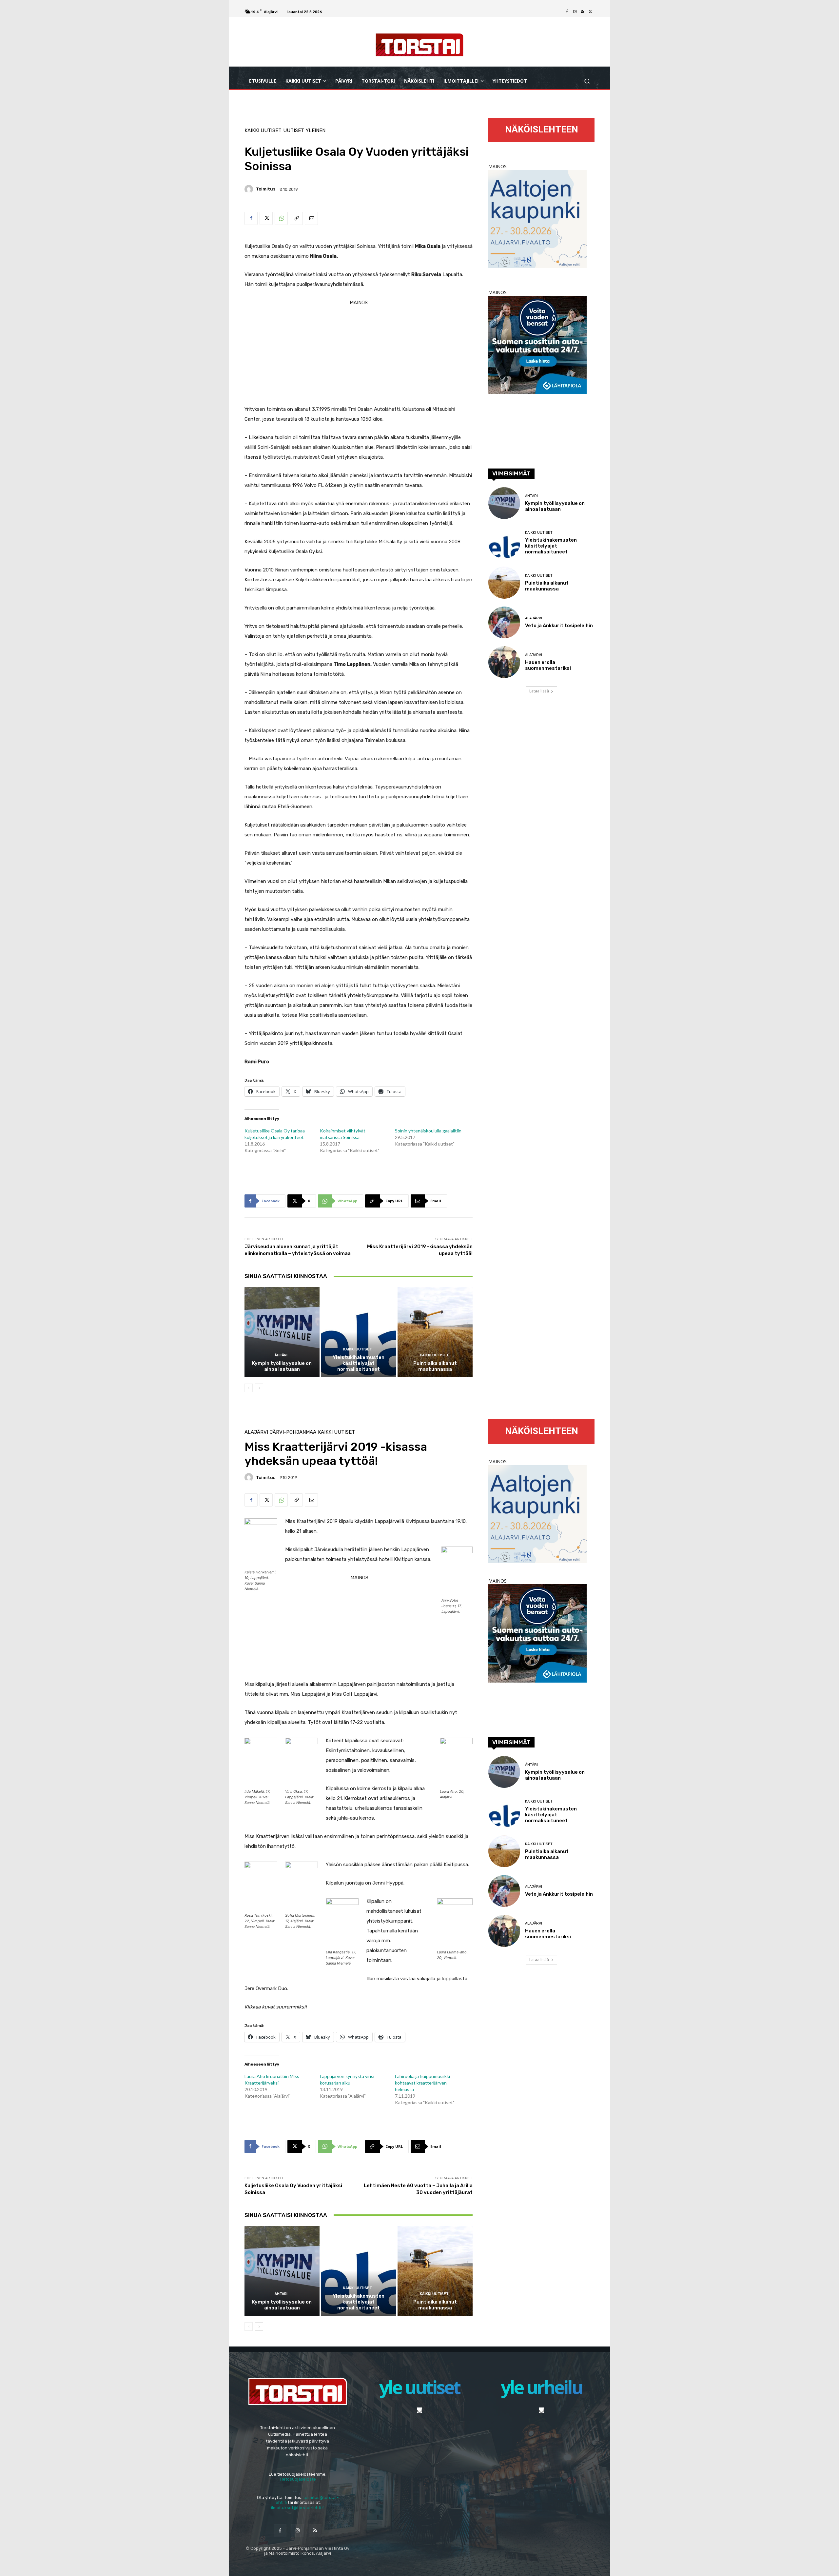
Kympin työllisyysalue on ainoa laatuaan (282, 1366)
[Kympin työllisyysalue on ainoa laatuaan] (282, 1332)
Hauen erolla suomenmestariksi (548, 665)
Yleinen (316, 131)
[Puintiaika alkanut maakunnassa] (435, 1332)
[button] (587, 81)
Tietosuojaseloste (298, 2479)
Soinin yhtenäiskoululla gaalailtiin (428, 1131)
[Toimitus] (250, 189)
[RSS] (583, 12)
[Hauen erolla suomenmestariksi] (504, 662)
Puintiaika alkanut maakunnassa (435, 1366)
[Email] (311, 218)
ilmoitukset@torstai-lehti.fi (298, 2508)
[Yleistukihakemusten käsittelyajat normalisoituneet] (359, 1332)
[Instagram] (575, 12)
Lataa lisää (539, 691)
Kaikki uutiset (263, 131)
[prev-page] (249, 1388)
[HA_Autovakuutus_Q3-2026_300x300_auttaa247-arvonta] (537, 392)
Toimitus (266, 189)
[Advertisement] (359, 353)
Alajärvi (534, 618)
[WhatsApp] (281, 218)
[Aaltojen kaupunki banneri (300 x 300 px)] (537, 266)
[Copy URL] (296, 218)
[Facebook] (567, 12)
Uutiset (294, 131)
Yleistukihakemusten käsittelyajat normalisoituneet (359, 1363)
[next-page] (259, 1388)
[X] (591, 12)
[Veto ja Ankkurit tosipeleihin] (504, 622)
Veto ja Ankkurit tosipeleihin (559, 626)
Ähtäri (281, 1355)
